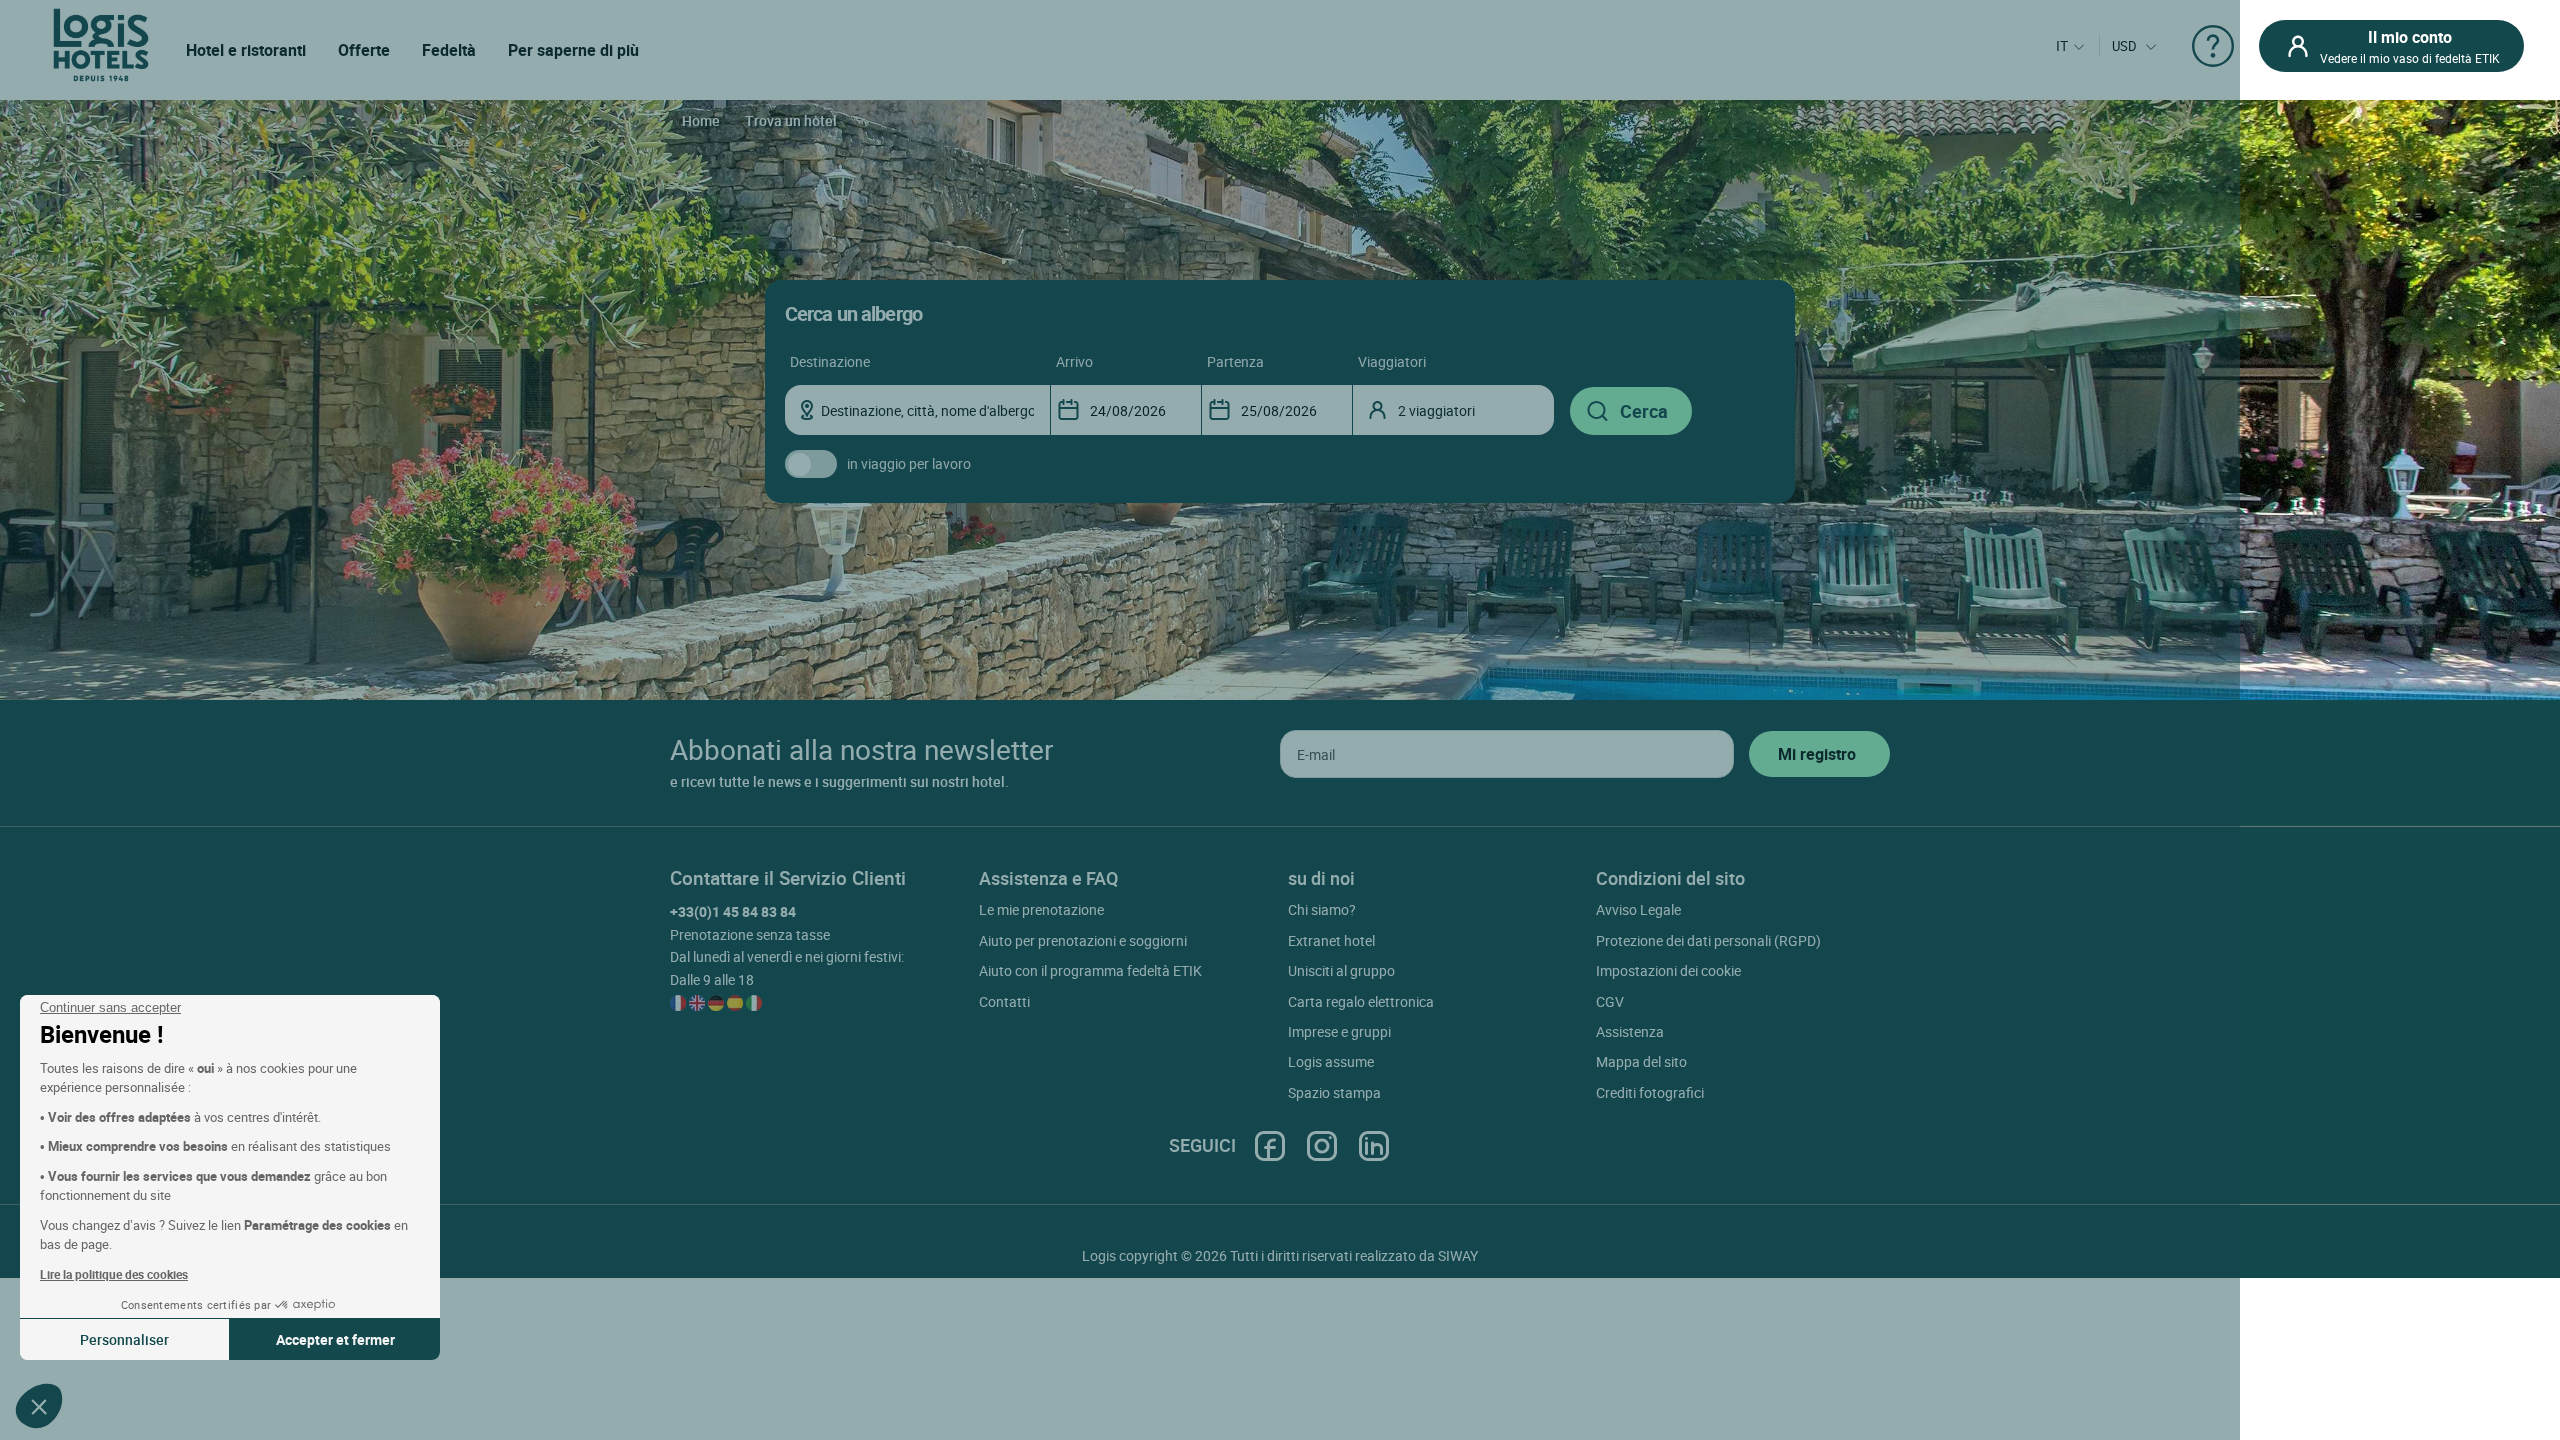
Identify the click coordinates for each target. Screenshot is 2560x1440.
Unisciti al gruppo (1341, 970)
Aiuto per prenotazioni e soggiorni (1083, 940)
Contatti (1004, 1001)
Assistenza (1630, 1031)
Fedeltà (449, 50)
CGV (1610, 1001)
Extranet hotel (1331, 940)
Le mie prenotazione (1041, 909)
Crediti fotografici (1650, 1092)
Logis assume (1331, 1061)
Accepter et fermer (335, 1339)
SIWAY (1458, 1255)
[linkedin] (1374, 1145)
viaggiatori (1392, 361)
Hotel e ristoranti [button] (246, 50)
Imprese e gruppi (1339, 1031)
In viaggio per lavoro (909, 463)
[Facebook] (1270, 1145)
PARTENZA (1235, 361)
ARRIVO (1074, 361)
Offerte (364, 50)
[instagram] (1322, 1145)
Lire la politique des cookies (114, 1274)
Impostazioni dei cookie (1668, 970)
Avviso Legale (1638, 909)
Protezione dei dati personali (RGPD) (1708, 940)
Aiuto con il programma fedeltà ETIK (1090, 970)
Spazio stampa (1334, 1092)
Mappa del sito (1641, 1061)
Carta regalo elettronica (1361, 1001)
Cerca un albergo (853, 313)
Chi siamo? (1322, 909)
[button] (39, 1406)
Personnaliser (124, 1339)
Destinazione (830, 361)
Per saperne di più (573, 50)
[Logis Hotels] (101, 43)
